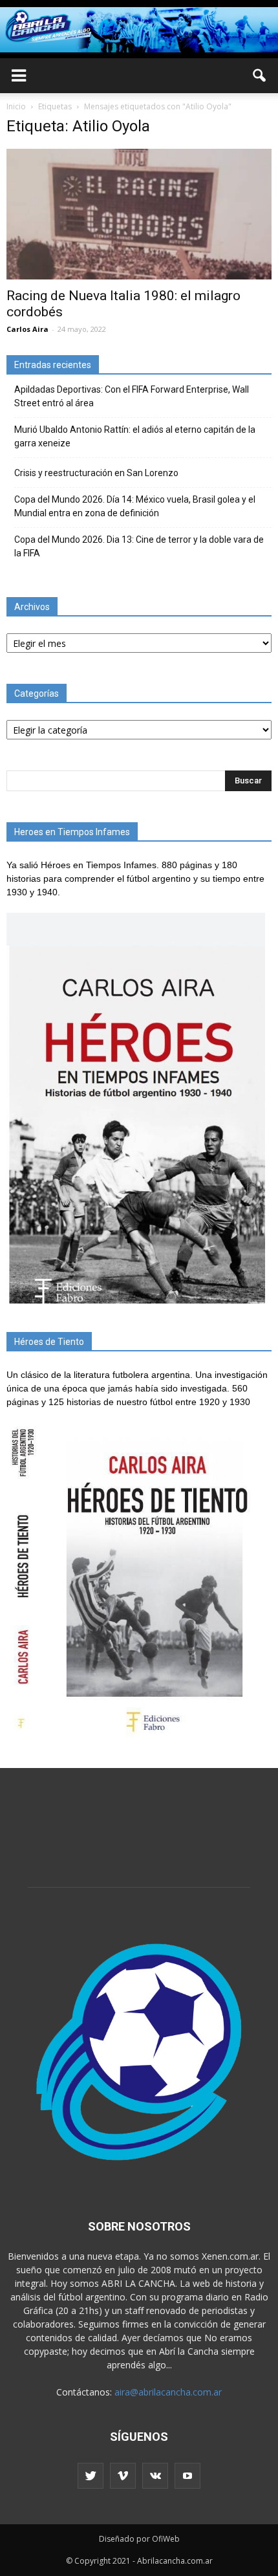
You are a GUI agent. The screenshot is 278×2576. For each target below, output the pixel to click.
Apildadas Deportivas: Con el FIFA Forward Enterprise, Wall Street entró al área (132, 396)
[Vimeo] (123, 2476)
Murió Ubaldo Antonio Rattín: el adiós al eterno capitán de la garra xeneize (135, 436)
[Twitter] (91, 2476)
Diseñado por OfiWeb (139, 2539)
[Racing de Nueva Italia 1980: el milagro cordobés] (139, 214)
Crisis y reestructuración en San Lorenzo (96, 473)
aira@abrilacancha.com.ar (168, 2392)
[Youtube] (187, 2476)
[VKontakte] (155, 2476)
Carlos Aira (27, 329)
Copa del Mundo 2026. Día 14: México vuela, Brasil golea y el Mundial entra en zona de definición (135, 506)
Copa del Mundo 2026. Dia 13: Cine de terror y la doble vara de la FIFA (139, 546)
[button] (260, 76)
